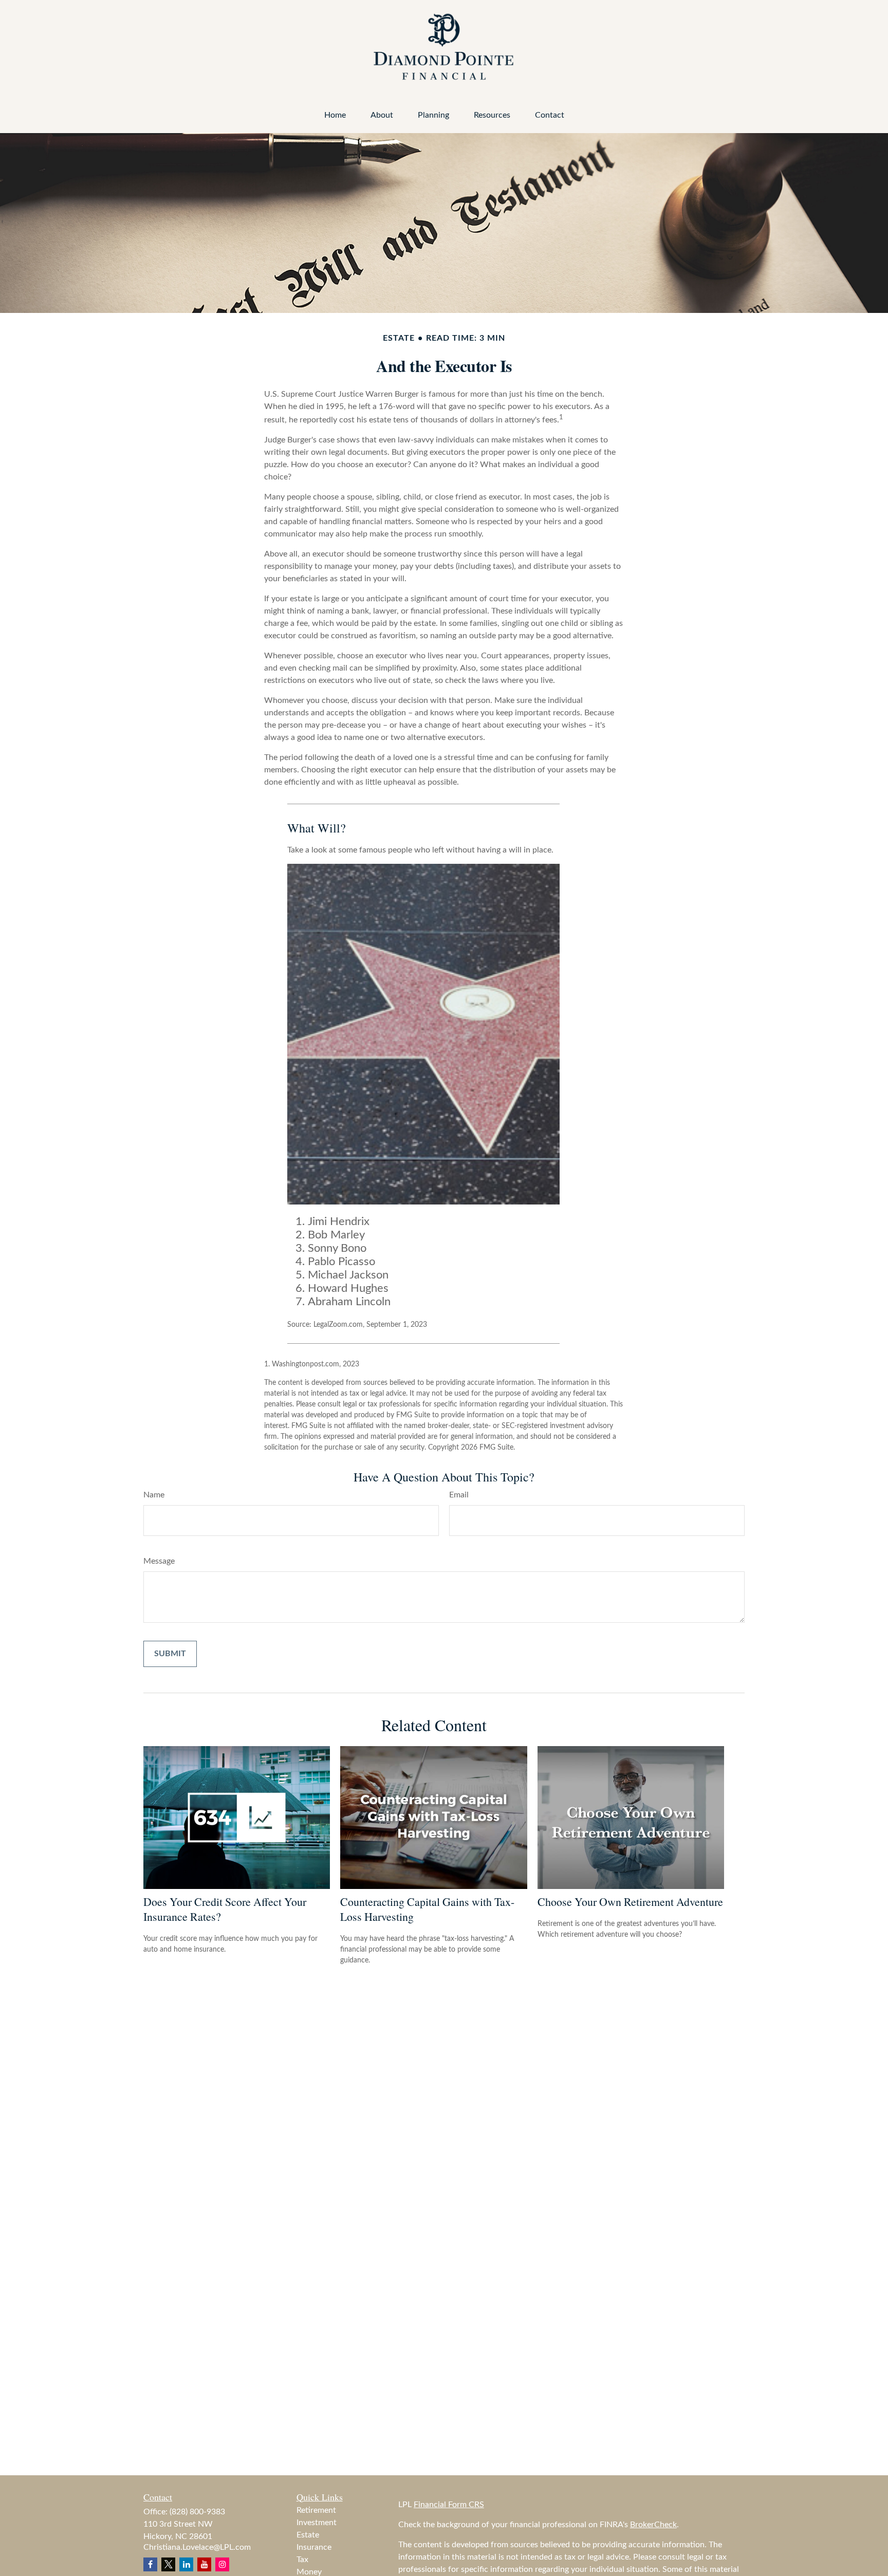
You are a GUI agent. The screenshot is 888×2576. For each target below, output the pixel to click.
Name (154, 1495)
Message (159, 1561)
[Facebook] (150, 2564)
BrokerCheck (653, 2525)
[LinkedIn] (186, 2564)
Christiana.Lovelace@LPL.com (197, 2547)
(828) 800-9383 (197, 2512)
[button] (335, 115)
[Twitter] (168, 2564)
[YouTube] (204, 2564)
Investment (317, 2523)
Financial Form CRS (449, 2505)
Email (459, 1495)
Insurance (314, 2547)
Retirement (316, 2510)
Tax (302, 2560)
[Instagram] (222, 2564)
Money (309, 2572)
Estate (308, 2535)
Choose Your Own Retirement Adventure (630, 1902)
